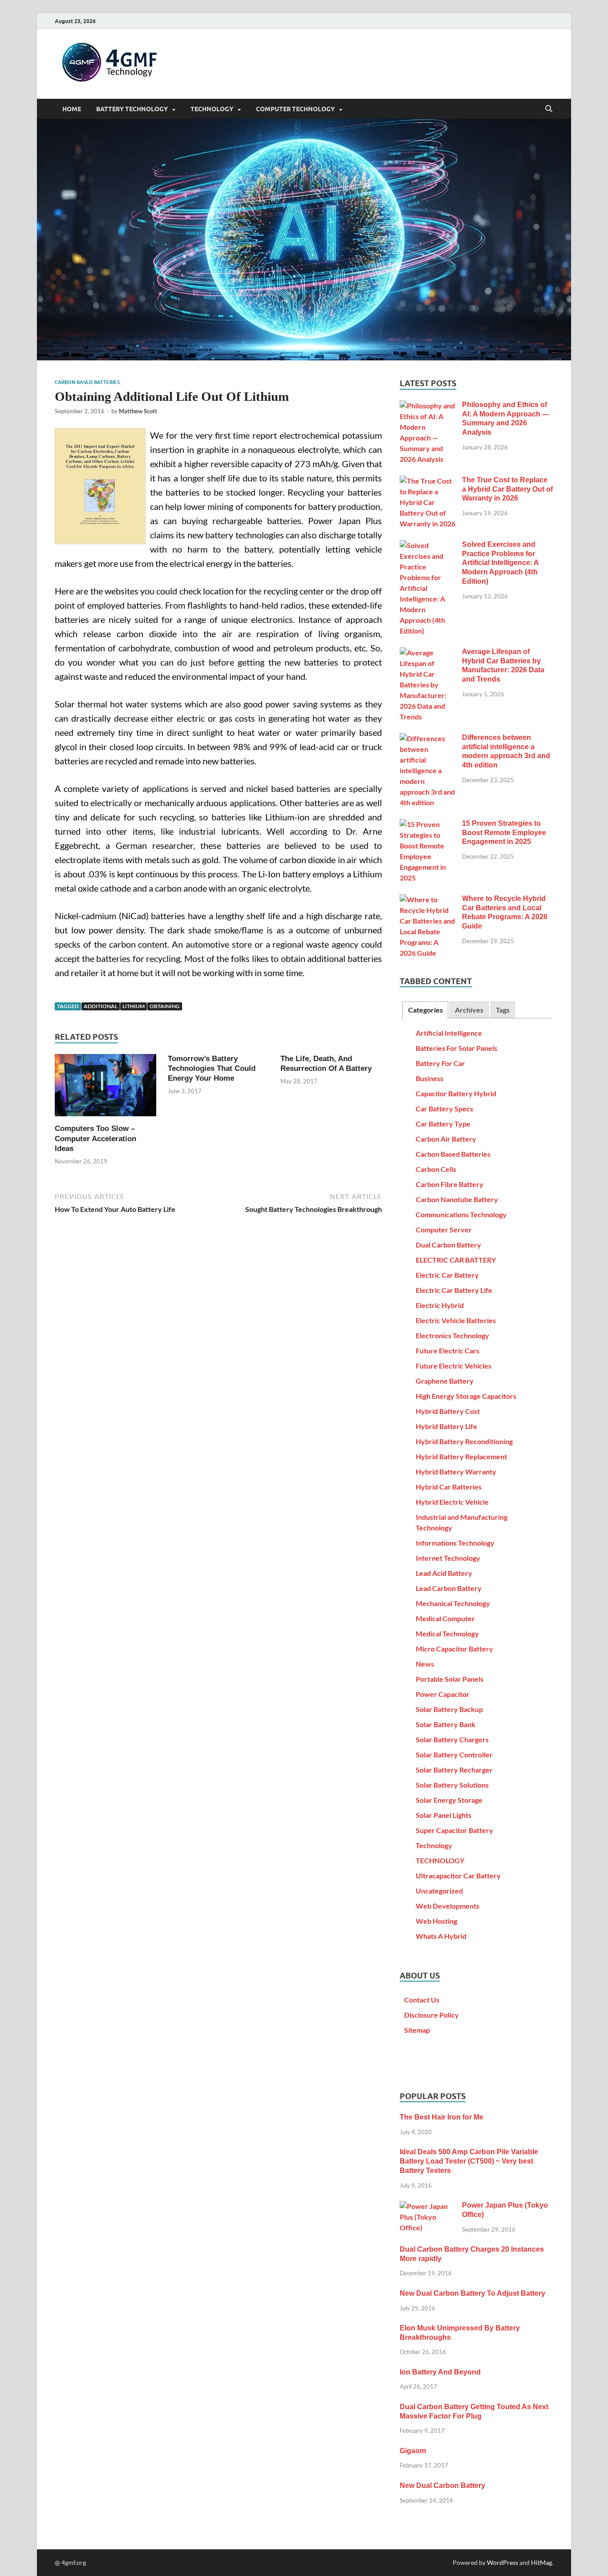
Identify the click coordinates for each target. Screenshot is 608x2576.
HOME (72, 109)
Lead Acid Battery (444, 1573)
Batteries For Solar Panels (456, 1048)
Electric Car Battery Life (454, 1290)
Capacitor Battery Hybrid (456, 1093)
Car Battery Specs (444, 1108)
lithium (134, 1006)
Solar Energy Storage (449, 1800)
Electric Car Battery (447, 1275)
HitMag (541, 2562)
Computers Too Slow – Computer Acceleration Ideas (95, 1138)
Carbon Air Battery (446, 1139)
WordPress (503, 2562)
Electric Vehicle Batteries (456, 1320)
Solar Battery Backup (449, 1709)
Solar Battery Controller (454, 1754)
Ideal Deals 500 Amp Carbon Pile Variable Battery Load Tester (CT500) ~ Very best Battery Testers (469, 2161)
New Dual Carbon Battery (442, 2485)
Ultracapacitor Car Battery (458, 1875)
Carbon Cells (436, 1169)
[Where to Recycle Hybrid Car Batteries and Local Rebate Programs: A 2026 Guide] (428, 899)
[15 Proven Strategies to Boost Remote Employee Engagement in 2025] (428, 824)
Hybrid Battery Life (446, 1426)
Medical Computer (445, 1618)
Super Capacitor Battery (454, 1830)
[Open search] (549, 109)
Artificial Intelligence (449, 1033)
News (425, 1664)
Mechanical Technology (453, 1603)
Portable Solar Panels (450, 1679)
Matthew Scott (138, 411)
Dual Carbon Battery (448, 1245)
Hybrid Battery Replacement (461, 1456)
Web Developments (448, 1906)
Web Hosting (436, 1921)
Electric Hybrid (440, 1305)
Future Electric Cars (448, 1351)
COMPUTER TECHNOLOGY (295, 109)
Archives (469, 1010)
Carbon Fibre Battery (450, 1184)
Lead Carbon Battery (449, 1588)
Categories (426, 1010)
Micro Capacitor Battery (454, 1649)
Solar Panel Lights (444, 1815)
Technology (434, 1845)
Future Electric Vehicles (454, 1366)
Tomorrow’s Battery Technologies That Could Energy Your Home (212, 1068)
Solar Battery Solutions (452, 1785)
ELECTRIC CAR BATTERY (456, 1260)
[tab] (425, 1010)
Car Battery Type (443, 1124)
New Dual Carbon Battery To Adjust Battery (472, 2293)
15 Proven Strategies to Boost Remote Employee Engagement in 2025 (504, 833)
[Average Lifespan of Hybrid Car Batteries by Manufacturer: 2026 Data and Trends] (428, 652)
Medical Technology (447, 1633)
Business (430, 1078)
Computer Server (444, 1229)
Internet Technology (448, 1558)
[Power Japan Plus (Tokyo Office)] (428, 2206)
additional (101, 1006)
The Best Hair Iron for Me (442, 2117)
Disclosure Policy (432, 2015)
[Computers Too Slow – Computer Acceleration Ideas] (105, 1088)
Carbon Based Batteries (87, 382)
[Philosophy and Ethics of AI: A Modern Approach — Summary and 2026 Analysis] (428, 406)
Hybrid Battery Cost (448, 1411)
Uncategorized (439, 1891)
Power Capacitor (443, 1694)
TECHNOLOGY (212, 109)
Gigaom (413, 2451)
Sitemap (417, 2030)
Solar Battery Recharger (454, 1770)
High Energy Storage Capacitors (466, 1396)
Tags (503, 1010)
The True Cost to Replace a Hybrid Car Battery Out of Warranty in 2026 (507, 489)
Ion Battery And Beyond (440, 2372)
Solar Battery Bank (446, 1724)
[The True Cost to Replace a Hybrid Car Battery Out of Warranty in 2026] (428, 481)
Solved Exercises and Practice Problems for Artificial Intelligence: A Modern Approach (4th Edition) (500, 563)
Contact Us (422, 2000)
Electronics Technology (452, 1335)
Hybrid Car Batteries (449, 1487)
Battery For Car (440, 1063)
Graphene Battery (445, 1381)
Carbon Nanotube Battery (457, 1199)
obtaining (165, 1006)
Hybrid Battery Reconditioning (464, 1441)
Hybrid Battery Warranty (456, 1472)
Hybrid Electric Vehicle (452, 1502)
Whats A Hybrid (441, 1936)
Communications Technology (461, 1214)
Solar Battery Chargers (452, 1739)
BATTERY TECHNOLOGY (132, 109)
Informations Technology (455, 1543)
